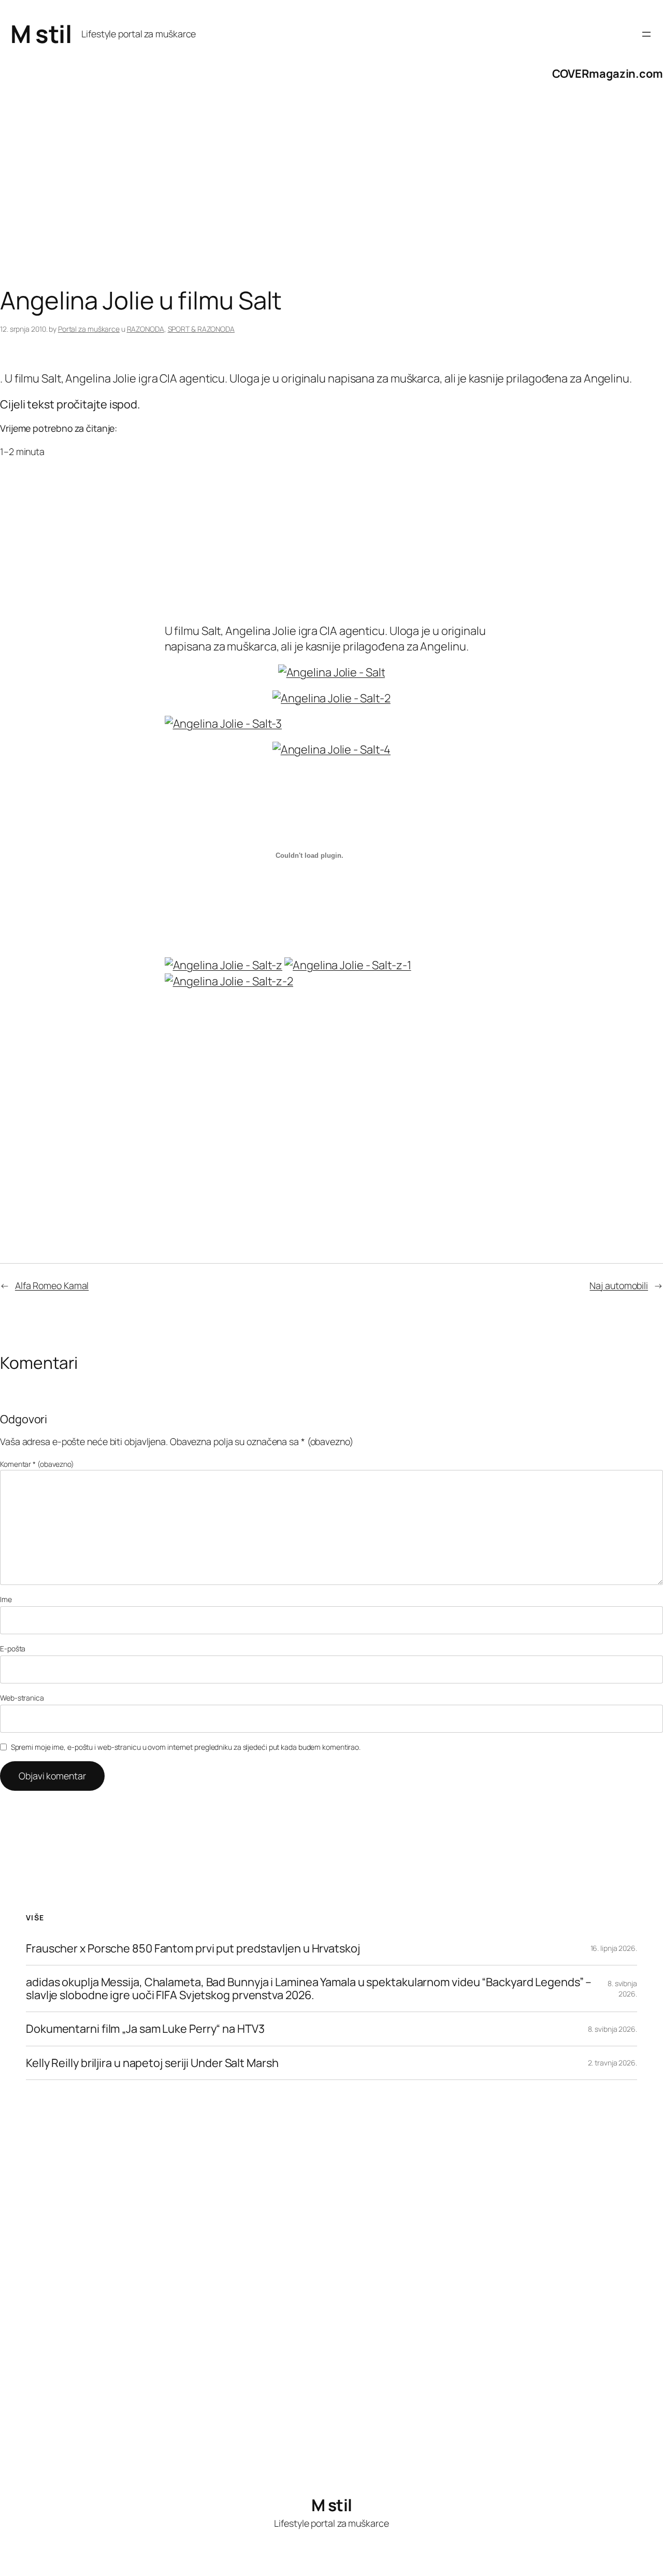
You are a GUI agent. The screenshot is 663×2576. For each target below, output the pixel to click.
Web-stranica (22, 1698)
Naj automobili (619, 1285)
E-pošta (13, 1648)
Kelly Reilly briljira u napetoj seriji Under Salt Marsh (152, 2063)
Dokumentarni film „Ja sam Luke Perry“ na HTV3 (145, 2029)
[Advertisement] (311, 204)
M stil (41, 34)
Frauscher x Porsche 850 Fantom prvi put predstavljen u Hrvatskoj (193, 1948)
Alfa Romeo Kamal (52, 1285)
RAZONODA (146, 329)
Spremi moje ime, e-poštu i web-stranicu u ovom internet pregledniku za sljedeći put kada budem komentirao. (186, 1747)
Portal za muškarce (89, 329)
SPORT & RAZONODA (201, 329)
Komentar (37, 1464)
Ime (6, 1599)
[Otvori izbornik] (646, 34)
